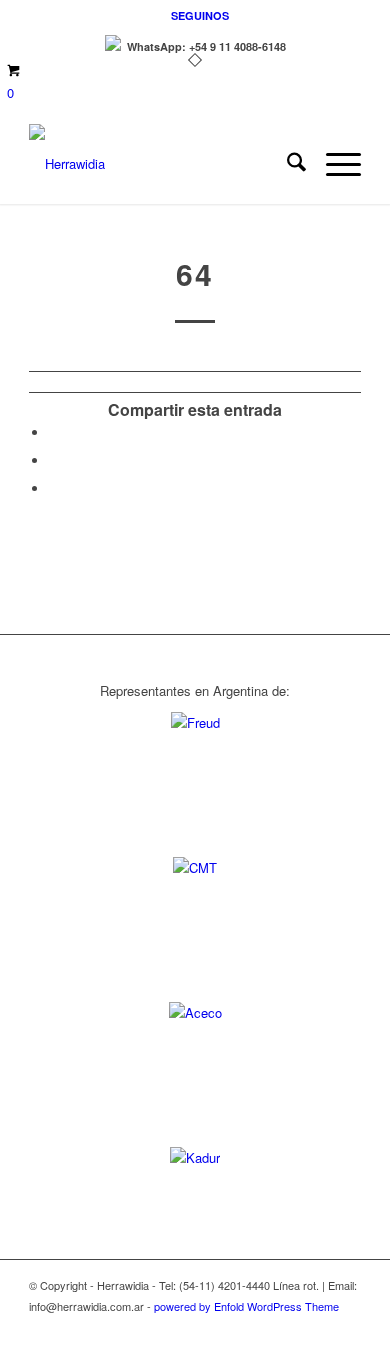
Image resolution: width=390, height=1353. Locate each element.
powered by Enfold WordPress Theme (246, 1306)
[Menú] (333, 164)
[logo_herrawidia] (161, 164)
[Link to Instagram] (346, 1328)
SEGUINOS (200, 15)
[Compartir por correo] (54, 488)
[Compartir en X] (54, 460)
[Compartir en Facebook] (54, 432)
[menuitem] (200, 15)
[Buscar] (286, 164)
